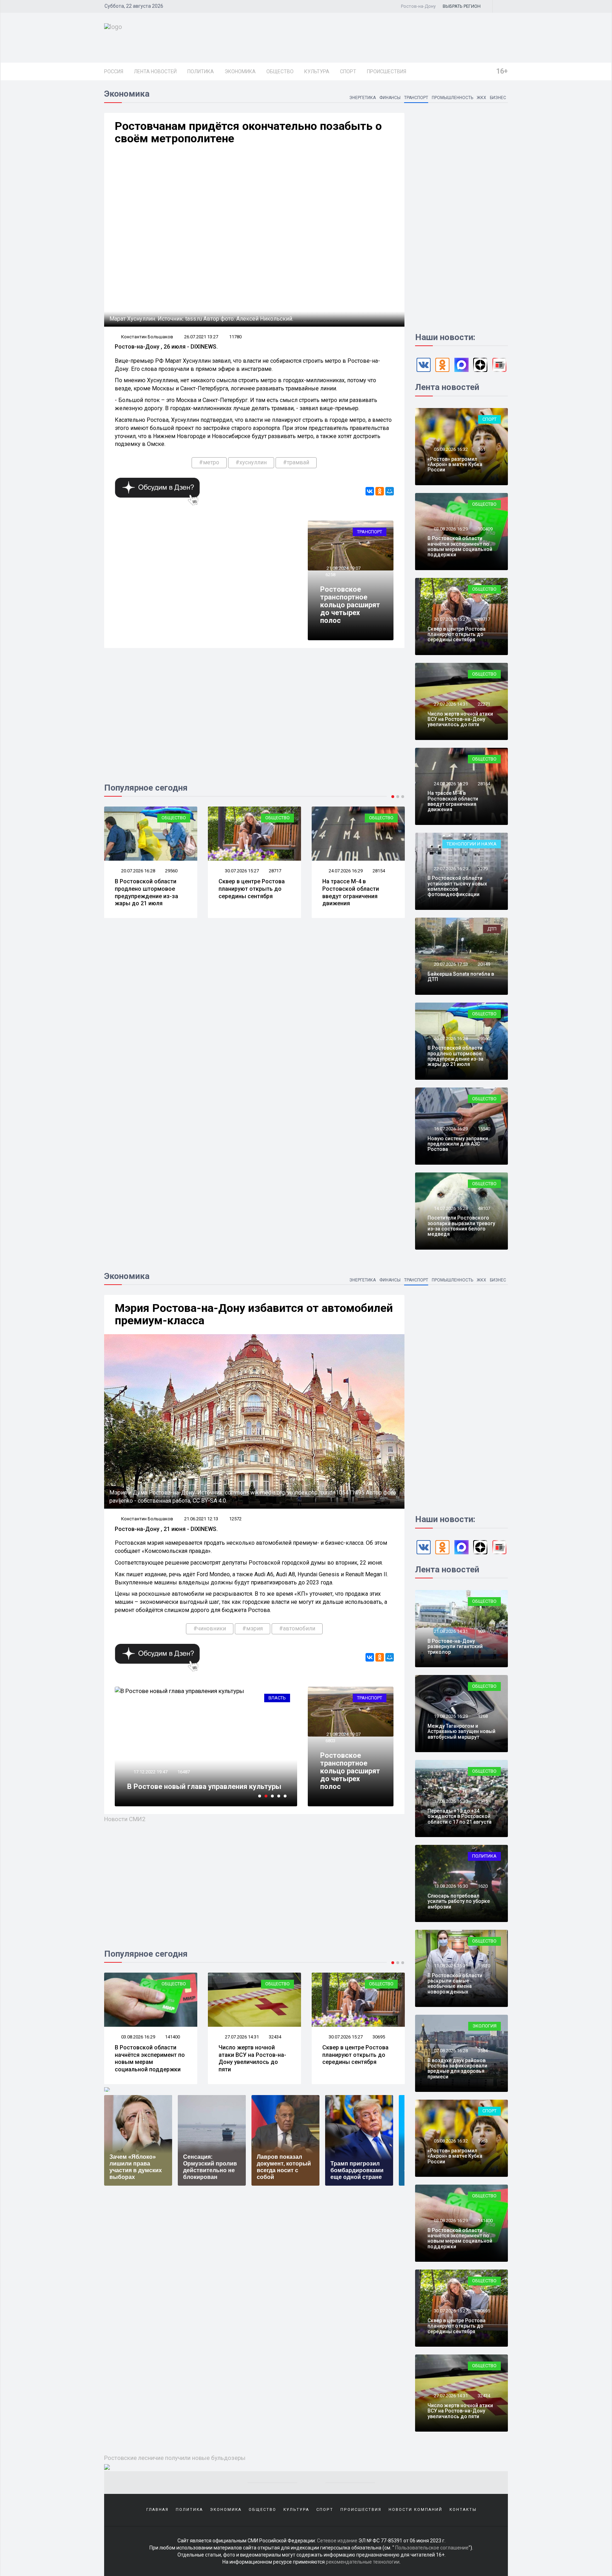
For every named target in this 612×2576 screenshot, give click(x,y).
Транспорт (416, 98)
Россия (114, 71)
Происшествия (387, 71)
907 (481, 1631)
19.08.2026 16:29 (450, 1716)
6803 (330, 1741)
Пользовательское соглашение (432, 2548)
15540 (484, 1129)
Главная (157, 2510)
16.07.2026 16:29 (450, 1129)
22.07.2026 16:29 (450, 869)
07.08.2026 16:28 (450, 2051)
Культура (317, 71)
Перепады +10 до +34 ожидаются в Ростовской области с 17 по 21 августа (460, 1816)
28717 (171, 871)
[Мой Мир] (390, 491)
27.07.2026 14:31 (345, 871)
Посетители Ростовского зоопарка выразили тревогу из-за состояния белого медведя (461, 1226)
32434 (171, 2037)
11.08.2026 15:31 (450, 1966)
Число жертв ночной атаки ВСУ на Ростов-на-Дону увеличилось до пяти (356, 892)
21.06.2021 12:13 (201, 1519)
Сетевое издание (337, 2541)
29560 (484, 1039)
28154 (275, 871)
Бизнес (498, 98)
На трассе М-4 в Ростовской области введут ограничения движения (247, 892)
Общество (280, 71)
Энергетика (362, 98)
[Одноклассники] (380, 491)
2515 (483, 1801)
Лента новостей (155, 71)
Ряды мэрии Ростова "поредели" (183, 1786)
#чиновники (210, 1628)
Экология (484, 2026)
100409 (485, 529)
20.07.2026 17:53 (450, 964)
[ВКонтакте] (370, 491)
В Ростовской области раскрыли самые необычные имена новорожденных (455, 1984)
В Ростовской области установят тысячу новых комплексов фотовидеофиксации (457, 886)
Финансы (390, 98)
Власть (277, 1698)
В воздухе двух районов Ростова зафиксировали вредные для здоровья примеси (457, 2069)
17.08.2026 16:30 (450, 1801)
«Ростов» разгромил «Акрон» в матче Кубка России (455, 464)
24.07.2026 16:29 (241, 871)
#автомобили (297, 1628)
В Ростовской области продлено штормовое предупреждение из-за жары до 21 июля (455, 1056)
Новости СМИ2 (125, 1819)
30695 (275, 2037)
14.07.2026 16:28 (450, 1208)
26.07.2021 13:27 (201, 337)
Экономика (240, 71)
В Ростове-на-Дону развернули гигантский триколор (455, 1646)
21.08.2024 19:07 (343, 568)
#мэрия (253, 1628)
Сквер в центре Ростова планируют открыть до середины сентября (148, 889)
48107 (484, 1208)
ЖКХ (481, 98)
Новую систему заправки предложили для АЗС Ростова (458, 1144)
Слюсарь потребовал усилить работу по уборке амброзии (459, 1901)
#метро (209, 462)
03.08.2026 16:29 (450, 529)
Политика (201, 71)
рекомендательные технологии (363, 2562)
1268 (483, 1716)
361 (481, 449)
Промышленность (452, 98)
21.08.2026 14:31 (450, 1631)
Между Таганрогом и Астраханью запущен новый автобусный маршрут (461, 1731)
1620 (483, 1886)
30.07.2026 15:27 (138, 871)
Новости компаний (415, 2510)
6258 (330, 575)
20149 (484, 964)
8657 (182, 1772)
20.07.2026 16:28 (450, 1039)
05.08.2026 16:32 (450, 449)
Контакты (463, 2510)
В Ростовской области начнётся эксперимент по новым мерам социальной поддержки (460, 546)
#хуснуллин (251, 462)
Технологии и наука (472, 844)
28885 (379, 2037)
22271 (379, 871)
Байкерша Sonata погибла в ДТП (461, 977)
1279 (483, 869)
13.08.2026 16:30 (450, 1886)
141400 (485, 2221)
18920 (484, 1966)
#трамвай (296, 462)
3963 (483, 2141)
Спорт (348, 71)
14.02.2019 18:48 (150, 1772)
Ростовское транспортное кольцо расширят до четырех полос (350, 605)
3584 (483, 2051)
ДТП (492, 929)
